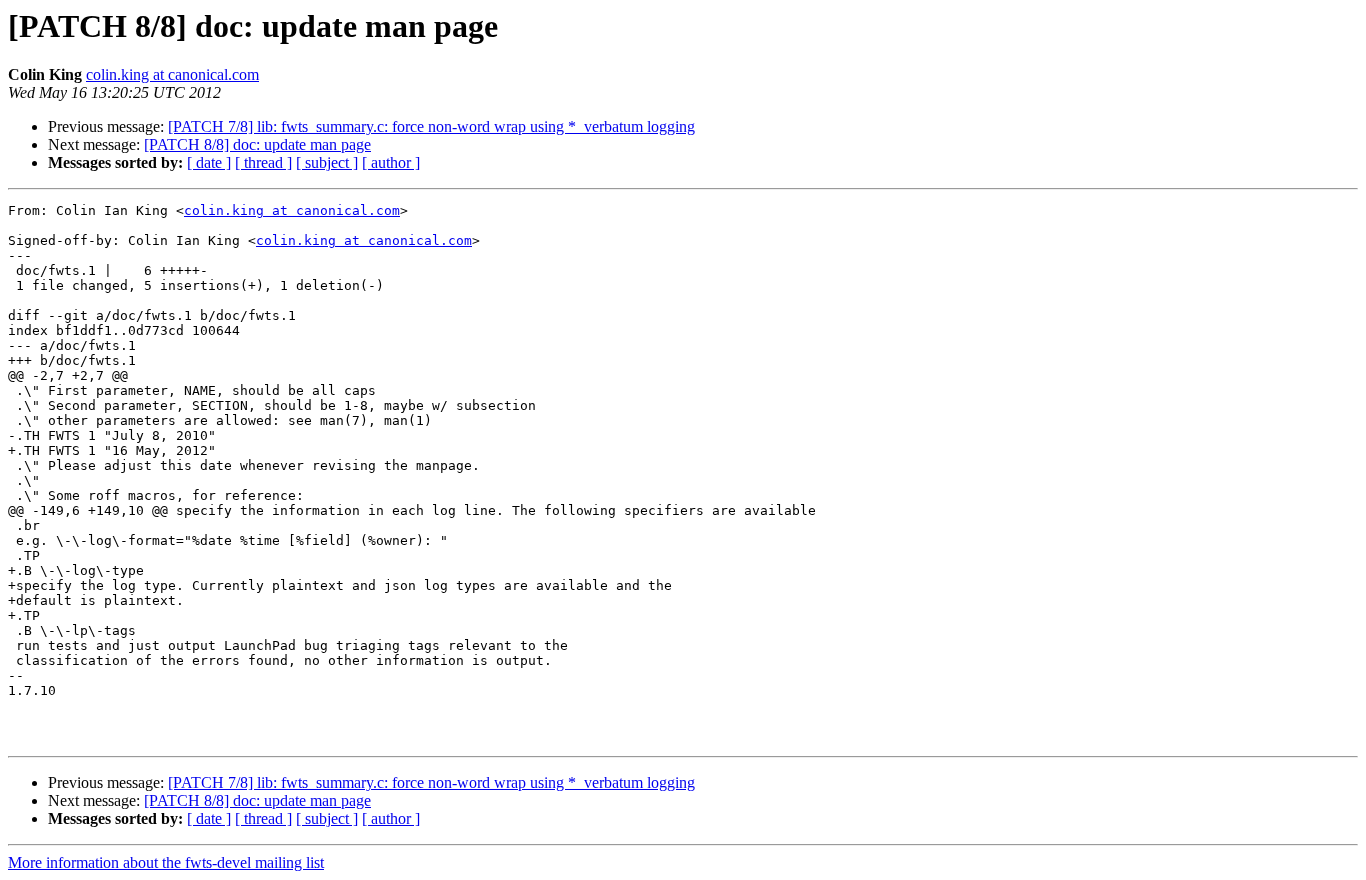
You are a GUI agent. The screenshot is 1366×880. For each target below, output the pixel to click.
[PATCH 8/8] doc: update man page (257, 144)
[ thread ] (263, 162)
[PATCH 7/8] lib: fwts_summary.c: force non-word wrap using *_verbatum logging (431, 126)
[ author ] (391, 162)
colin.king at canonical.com (172, 74)
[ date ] (209, 162)
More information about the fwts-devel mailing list (166, 862)
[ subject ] (327, 162)
